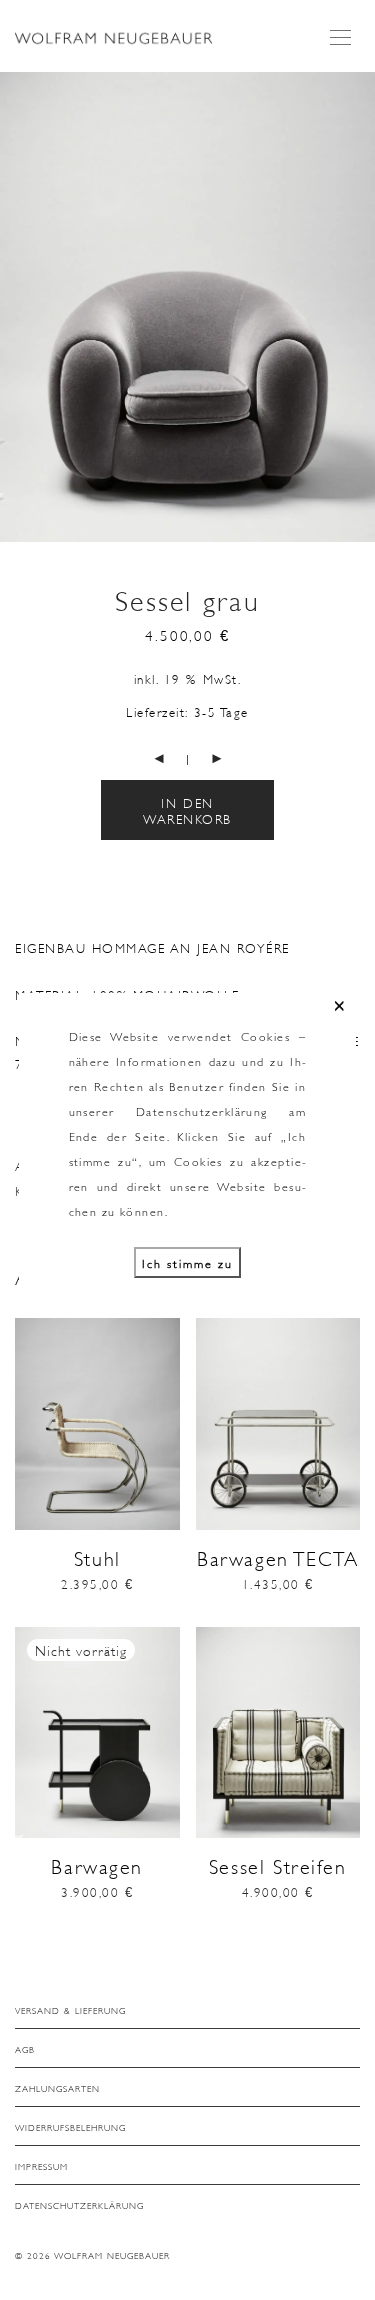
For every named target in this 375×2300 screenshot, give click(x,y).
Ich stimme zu (187, 1262)
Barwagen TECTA (277, 1557)
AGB (25, 2049)
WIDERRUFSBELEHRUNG (70, 2127)
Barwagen (97, 1865)
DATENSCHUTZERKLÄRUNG (79, 2205)
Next (356, 301)
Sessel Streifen (278, 1865)
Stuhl (97, 1557)
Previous (19, 301)
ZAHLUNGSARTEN (57, 2088)
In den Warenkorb (187, 810)
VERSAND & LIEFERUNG (70, 2010)
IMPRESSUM (41, 2166)
